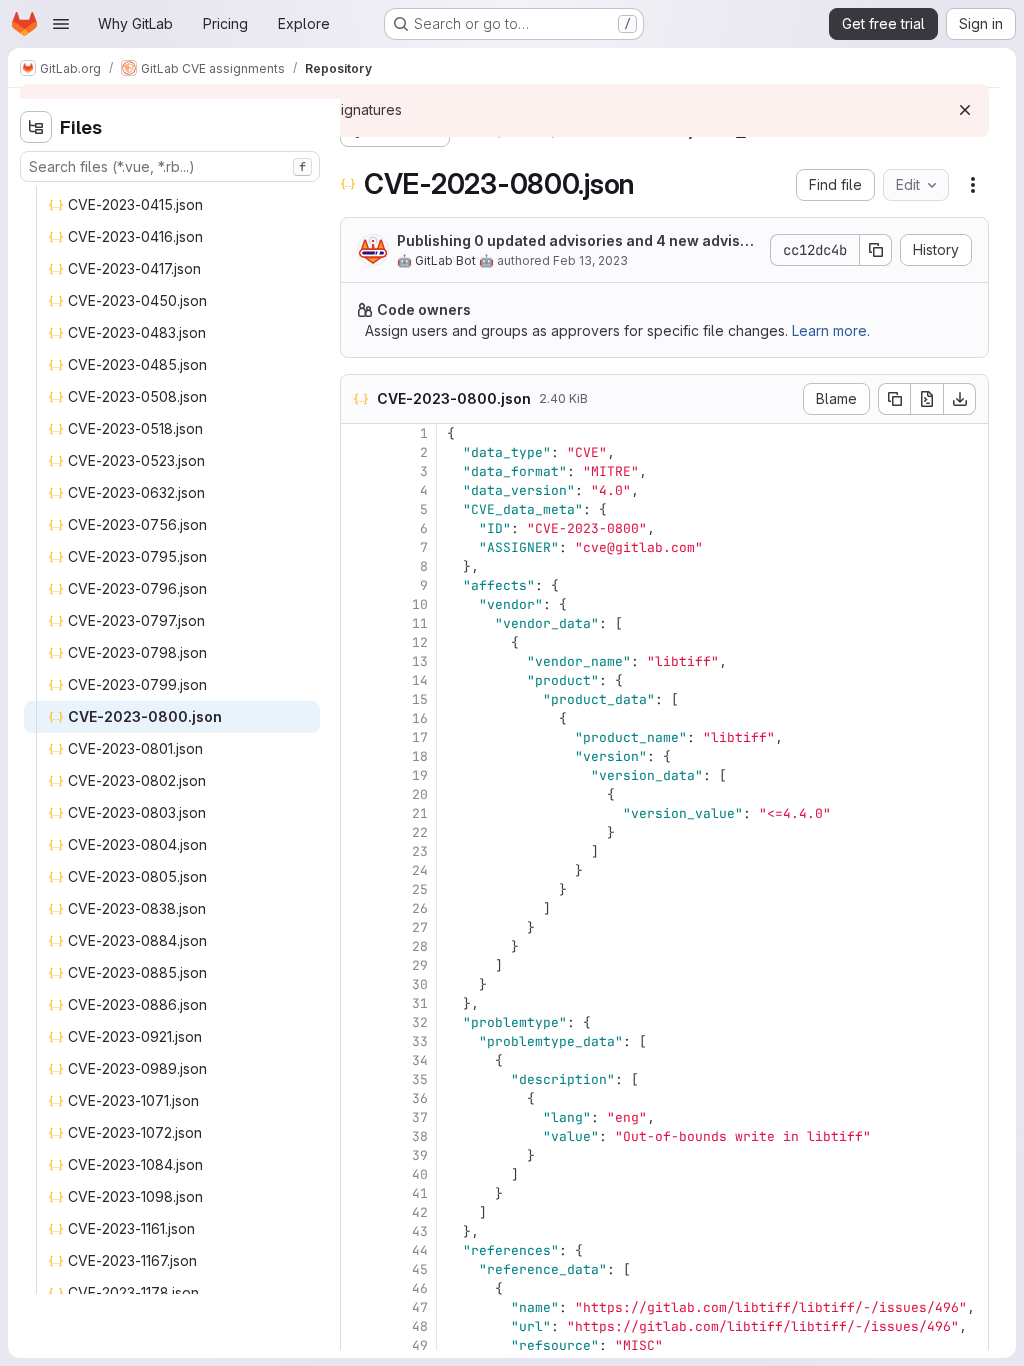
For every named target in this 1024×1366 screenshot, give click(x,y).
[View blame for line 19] (358, 775)
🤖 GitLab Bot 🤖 (445, 260)
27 (420, 927)
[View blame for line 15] (358, 699)
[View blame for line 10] (358, 604)
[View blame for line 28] (358, 946)
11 (420, 623)
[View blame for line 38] (358, 1136)
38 (420, 1136)
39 (420, 1155)
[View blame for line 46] (358, 1288)
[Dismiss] (965, 110)
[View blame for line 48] (358, 1326)
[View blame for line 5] (358, 509)
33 (420, 1041)
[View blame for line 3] (358, 471)
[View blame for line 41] (358, 1193)
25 (420, 889)
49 (420, 1345)
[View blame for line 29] (358, 965)
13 (420, 661)
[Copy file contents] (894, 399)
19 (420, 775)
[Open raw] (927, 399)
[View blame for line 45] (358, 1269)
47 (420, 1307)
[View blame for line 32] (358, 1022)
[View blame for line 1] (358, 433)
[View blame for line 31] (358, 1003)
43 (420, 1231)
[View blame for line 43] (358, 1231)
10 (420, 604)
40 (420, 1174)
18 (420, 756)
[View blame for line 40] (358, 1174)
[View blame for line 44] (358, 1250)
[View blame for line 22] (358, 832)
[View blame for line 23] (358, 851)
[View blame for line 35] (358, 1079)
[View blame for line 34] (358, 1060)
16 (420, 718)
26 (420, 908)
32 (420, 1022)
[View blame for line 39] (358, 1155)
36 (420, 1098)
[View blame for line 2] (358, 452)
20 (420, 794)
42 (420, 1212)
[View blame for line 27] (358, 927)
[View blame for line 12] (358, 642)
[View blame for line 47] (358, 1307)
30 (420, 984)
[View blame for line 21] (358, 813)
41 (420, 1193)
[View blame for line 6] (358, 528)
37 (420, 1117)
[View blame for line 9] (358, 585)
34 (420, 1060)
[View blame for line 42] (358, 1212)
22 (420, 832)
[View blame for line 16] (358, 718)
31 (420, 1003)
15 (420, 699)
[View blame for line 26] (358, 908)
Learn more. (831, 330)
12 (420, 642)
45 (420, 1269)
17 (420, 737)
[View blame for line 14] (358, 680)
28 (420, 946)
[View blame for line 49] (358, 1345)
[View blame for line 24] (358, 870)
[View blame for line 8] (358, 566)
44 (420, 1250)
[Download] (960, 399)
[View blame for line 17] (358, 737)
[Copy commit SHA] (876, 250)
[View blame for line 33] (358, 1041)
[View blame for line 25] (358, 889)
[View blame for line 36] (358, 1098)
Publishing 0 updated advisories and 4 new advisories (578, 241)
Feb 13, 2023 (590, 260)
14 (420, 680)
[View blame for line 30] (358, 984)
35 (420, 1079)
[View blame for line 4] (358, 490)
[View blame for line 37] (358, 1117)
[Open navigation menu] (61, 24)
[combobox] (170, 166)
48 (420, 1326)
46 (420, 1288)
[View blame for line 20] (358, 794)
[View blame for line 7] (358, 547)
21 (420, 813)
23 (420, 851)
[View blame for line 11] (358, 623)
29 (420, 965)
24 (420, 870)
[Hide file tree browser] (36, 127)
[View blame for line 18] (358, 756)
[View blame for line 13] (358, 661)
